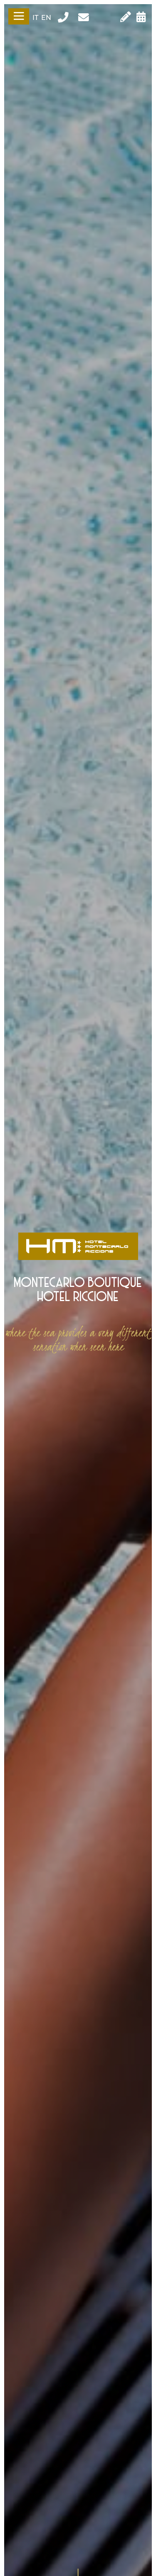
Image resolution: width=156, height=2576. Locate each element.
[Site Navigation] (19, 16)
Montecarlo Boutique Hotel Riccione (78, 1290)
